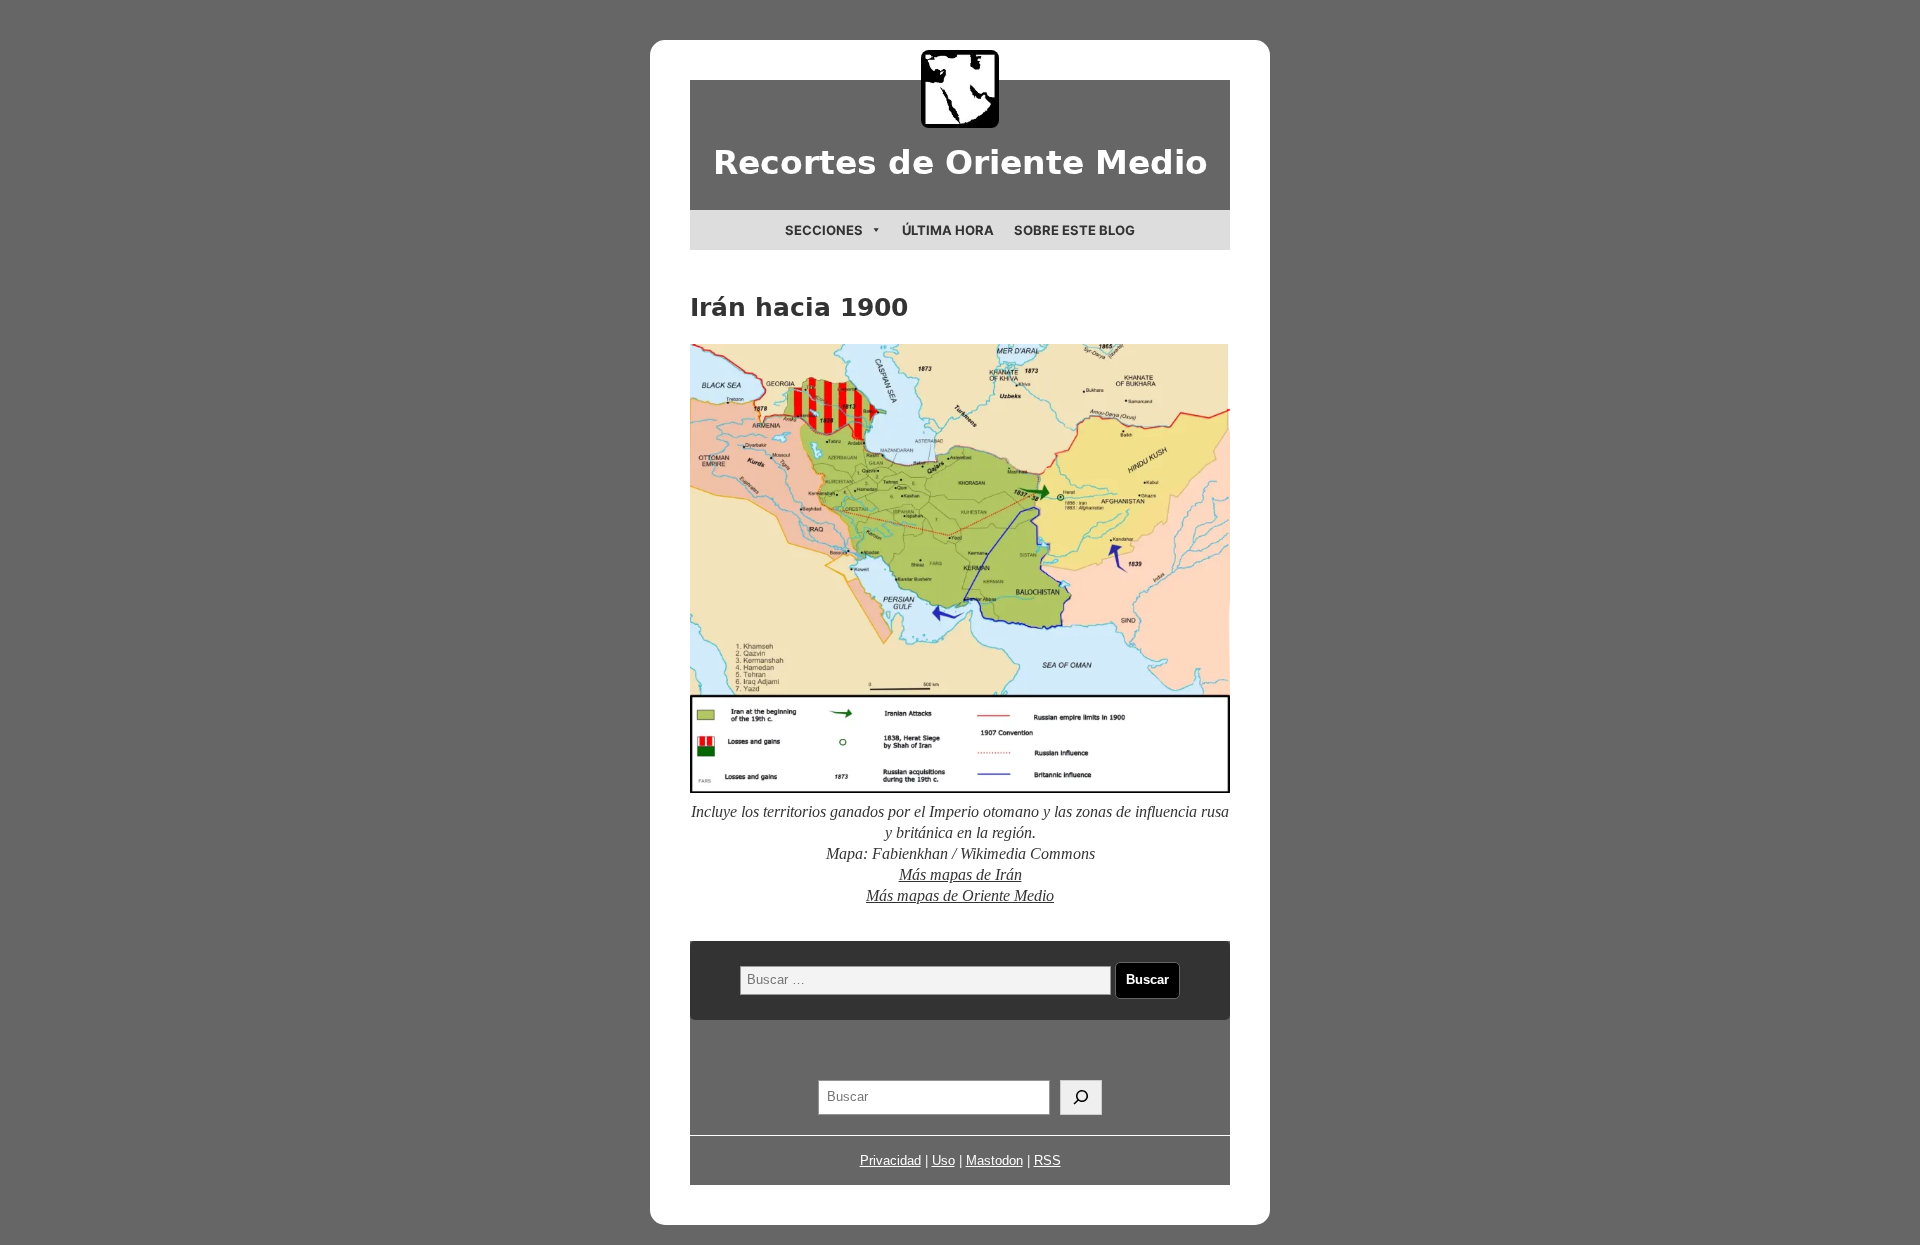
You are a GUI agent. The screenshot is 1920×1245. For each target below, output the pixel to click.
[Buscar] (1081, 1098)
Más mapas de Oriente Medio (960, 895)
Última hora (948, 230)
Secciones (824, 230)
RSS (1047, 1160)
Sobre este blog (1074, 230)
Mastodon (994, 1160)
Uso (943, 1160)
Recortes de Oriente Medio (960, 162)
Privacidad (890, 1160)
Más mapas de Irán (960, 874)
